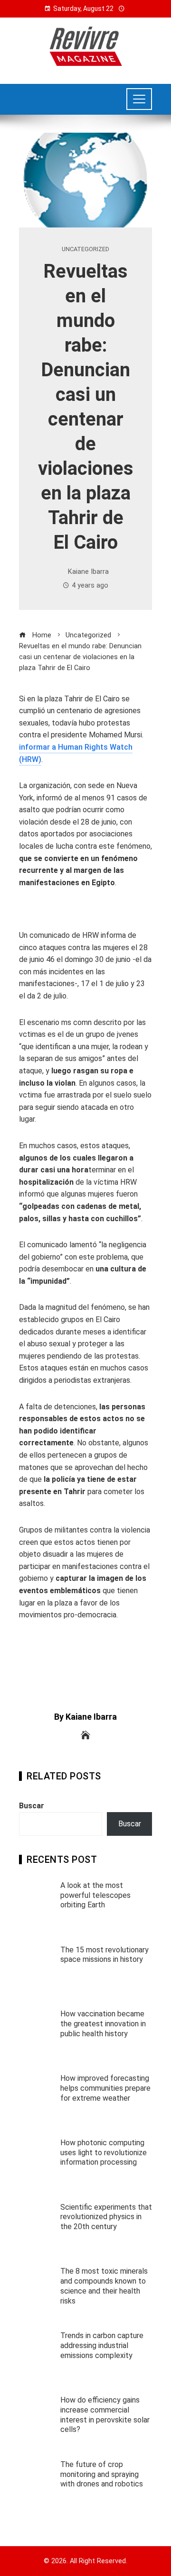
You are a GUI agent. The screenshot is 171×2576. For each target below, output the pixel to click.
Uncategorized (85, 249)
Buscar (32, 1806)
